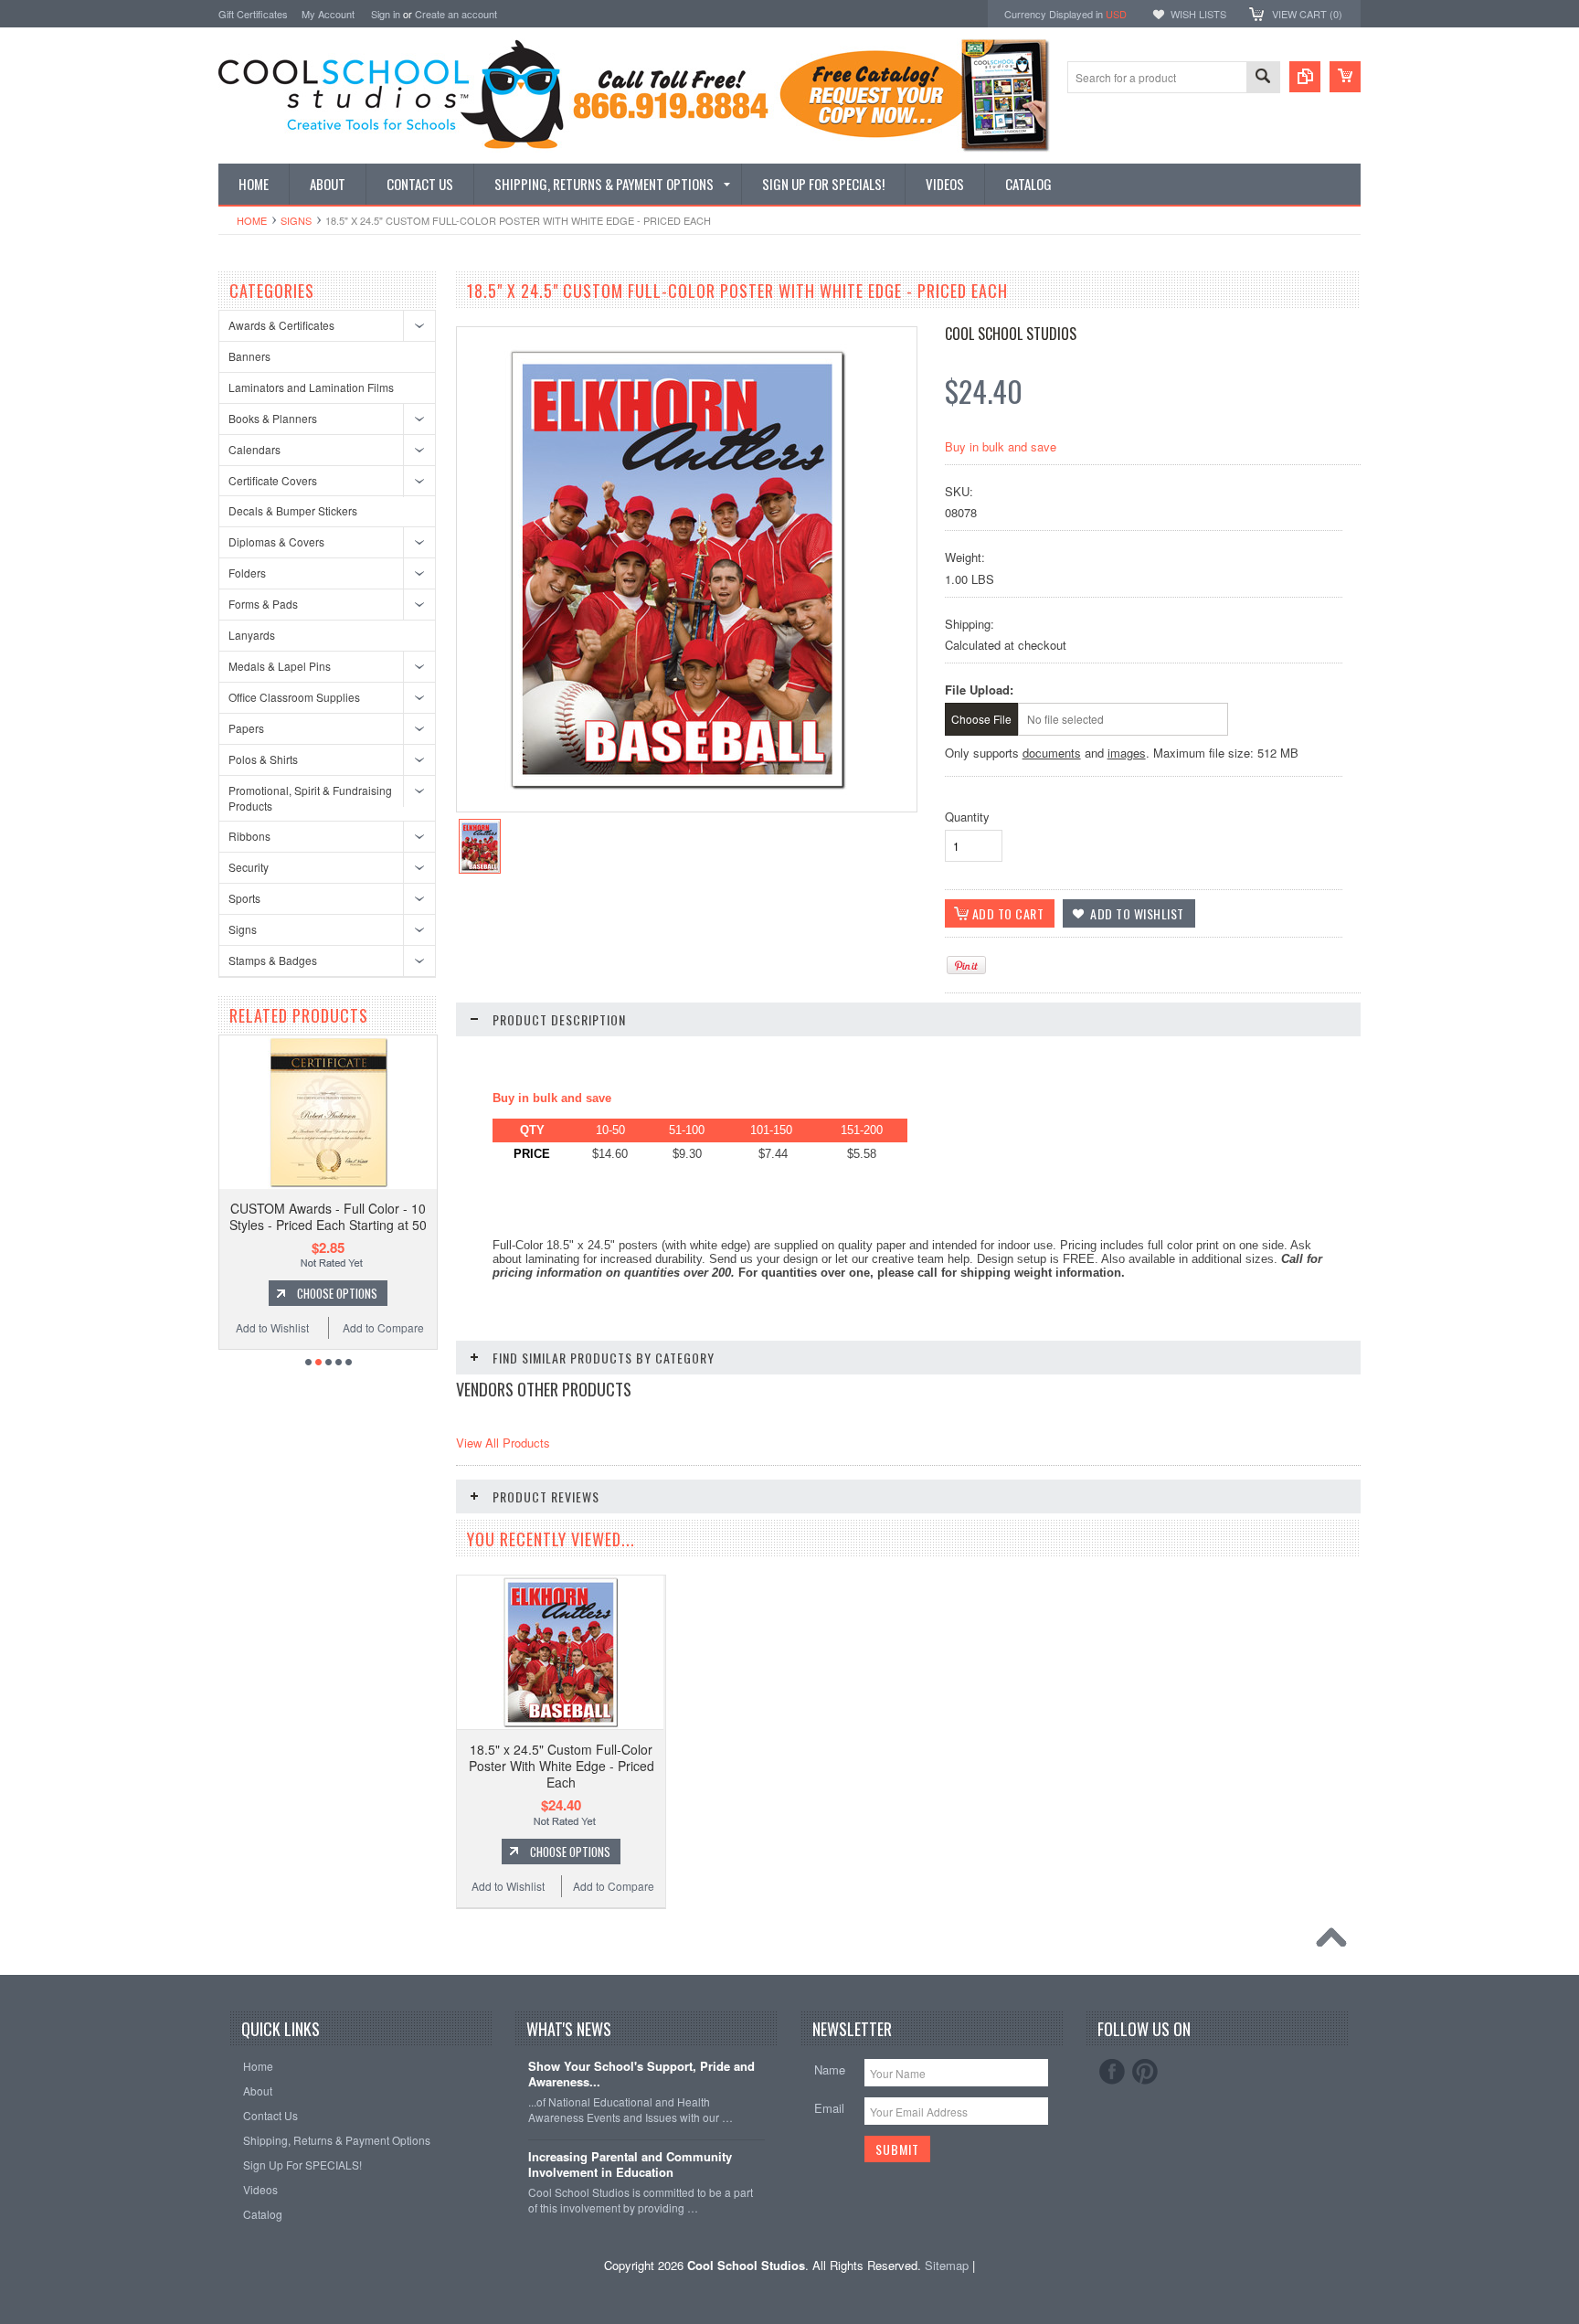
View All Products (503, 1443)
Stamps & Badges (273, 960)
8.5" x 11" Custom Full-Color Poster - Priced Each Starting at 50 (367, 1216)
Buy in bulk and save (1001, 446)
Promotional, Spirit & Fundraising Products (310, 798)
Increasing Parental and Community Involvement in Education (630, 2165)
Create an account (456, 14)
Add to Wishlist (312, 1327)
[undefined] (677, 790)
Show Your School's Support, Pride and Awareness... (641, 2075)
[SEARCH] (1263, 78)
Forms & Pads (263, 604)
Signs (296, 220)
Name (830, 2069)
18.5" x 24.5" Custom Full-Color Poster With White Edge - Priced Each (562, 1766)
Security (249, 867)
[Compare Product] (1305, 77)
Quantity (967, 817)
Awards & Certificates (281, 325)
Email (829, 2108)
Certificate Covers (273, 480)
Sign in (386, 14)
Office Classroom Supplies (294, 697)
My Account (328, 14)
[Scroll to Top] (1336, 1942)
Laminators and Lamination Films (311, 387)
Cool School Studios (1011, 334)
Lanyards (252, 635)
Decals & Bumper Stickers (293, 510)
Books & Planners (273, 418)
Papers (246, 728)
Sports (244, 898)
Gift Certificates (253, 14)
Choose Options (376, 1293)
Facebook (1112, 2072)
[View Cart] (1345, 77)
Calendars (254, 449)
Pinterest (1145, 2072)
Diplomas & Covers (276, 541)
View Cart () (1307, 14)
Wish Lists (1198, 14)
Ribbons (249, 836)
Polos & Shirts (263, 759)
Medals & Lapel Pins (280, 666)
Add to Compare (423, 1327)
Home (252, 220)
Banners (249, 356)
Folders (247, 573)
